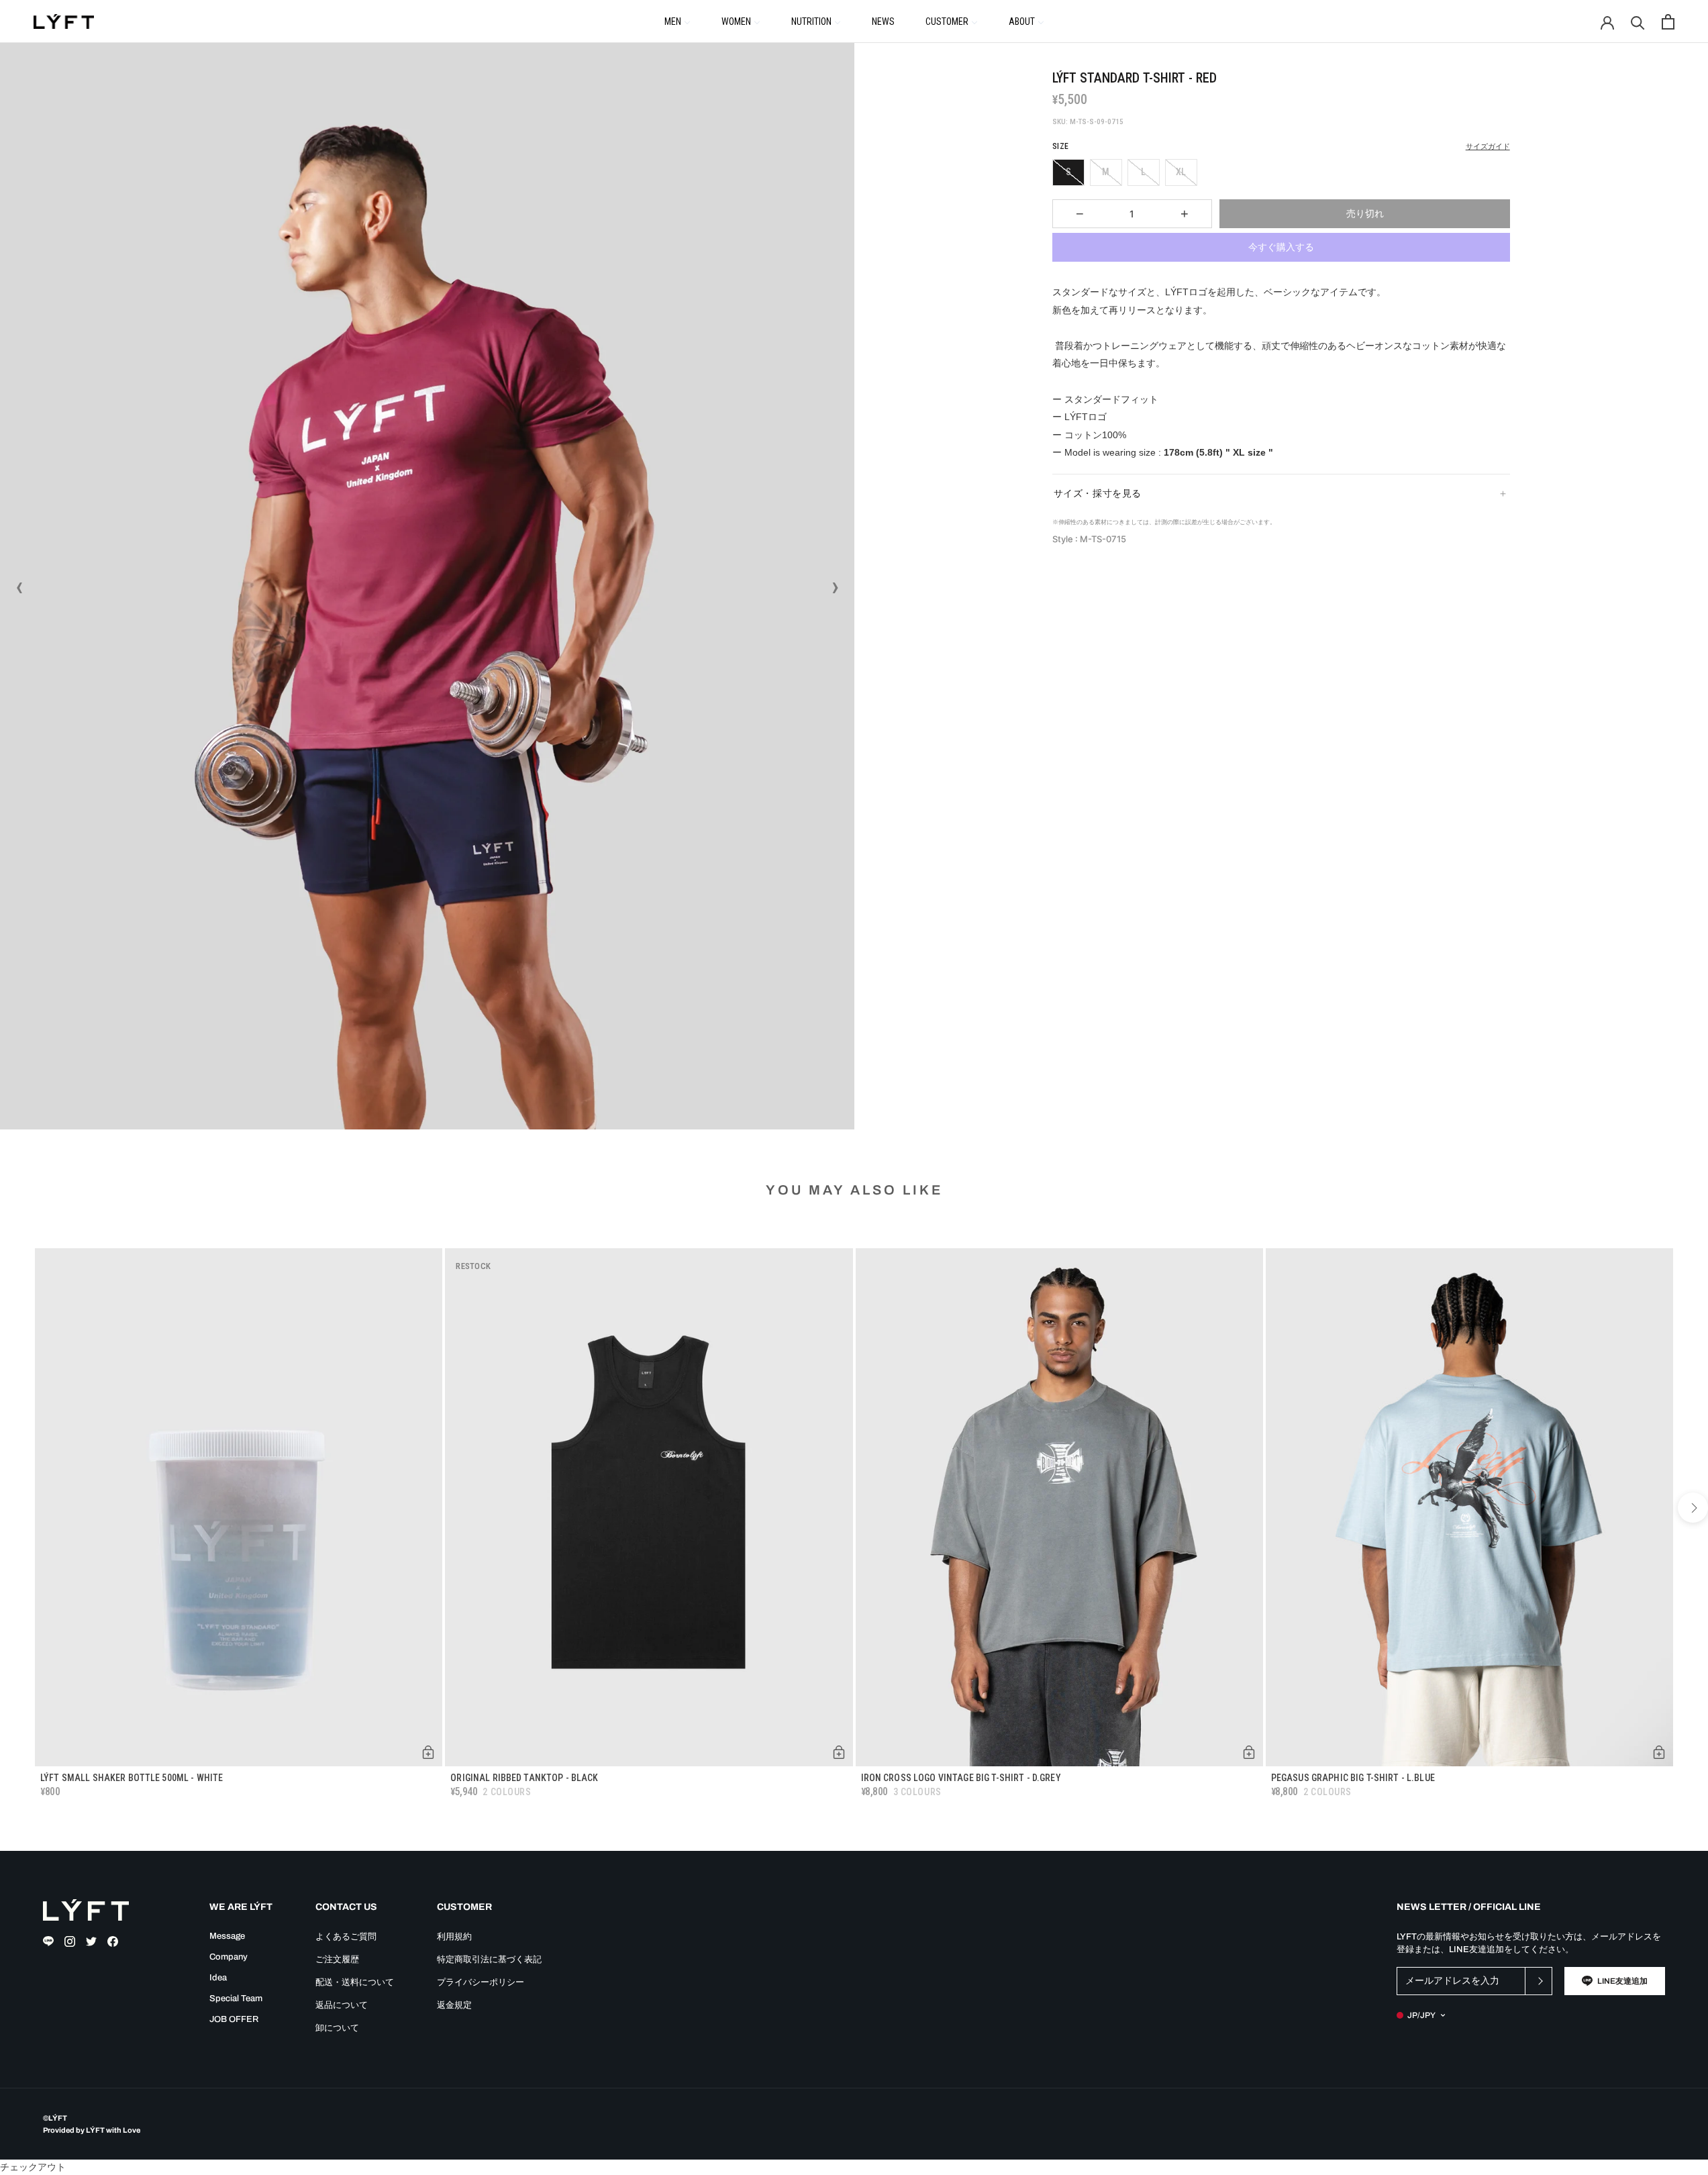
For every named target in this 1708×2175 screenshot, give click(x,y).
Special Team (236, 1999)
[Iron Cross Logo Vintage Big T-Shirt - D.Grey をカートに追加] (1249, 1752)
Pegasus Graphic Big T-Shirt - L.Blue (1353, 1778)
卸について (337, 2028)
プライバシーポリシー (481, 1982)
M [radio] (1106, 172)
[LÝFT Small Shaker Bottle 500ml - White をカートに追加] (428, 1752)
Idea (218, 1978)
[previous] (15, 1508)
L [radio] (1143, 172)
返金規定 (454, 2005)
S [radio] (1068, 172)
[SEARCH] (1638, 22)
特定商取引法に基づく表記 (489, 1960)
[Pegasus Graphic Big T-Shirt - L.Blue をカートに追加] (1659, 1752)
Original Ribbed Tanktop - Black (524, 1778)
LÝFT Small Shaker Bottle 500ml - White (132, 1778)
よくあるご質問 (346, 1937)
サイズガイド (1488, 147)
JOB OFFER (234, 2019)
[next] (1693, 1508)
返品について (342, 2005)
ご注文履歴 (337, 1960)
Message (227, 1936)
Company (229, 1957)
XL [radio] (1181, 172)
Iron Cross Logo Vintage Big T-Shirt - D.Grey (961, 1778)
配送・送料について (355, 1982)
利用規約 (454, 1937)
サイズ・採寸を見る (1098, 493)
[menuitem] (677, 21)
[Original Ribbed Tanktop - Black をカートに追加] (839, 1752)
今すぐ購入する (1281, 247)
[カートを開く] (1668, 22)
